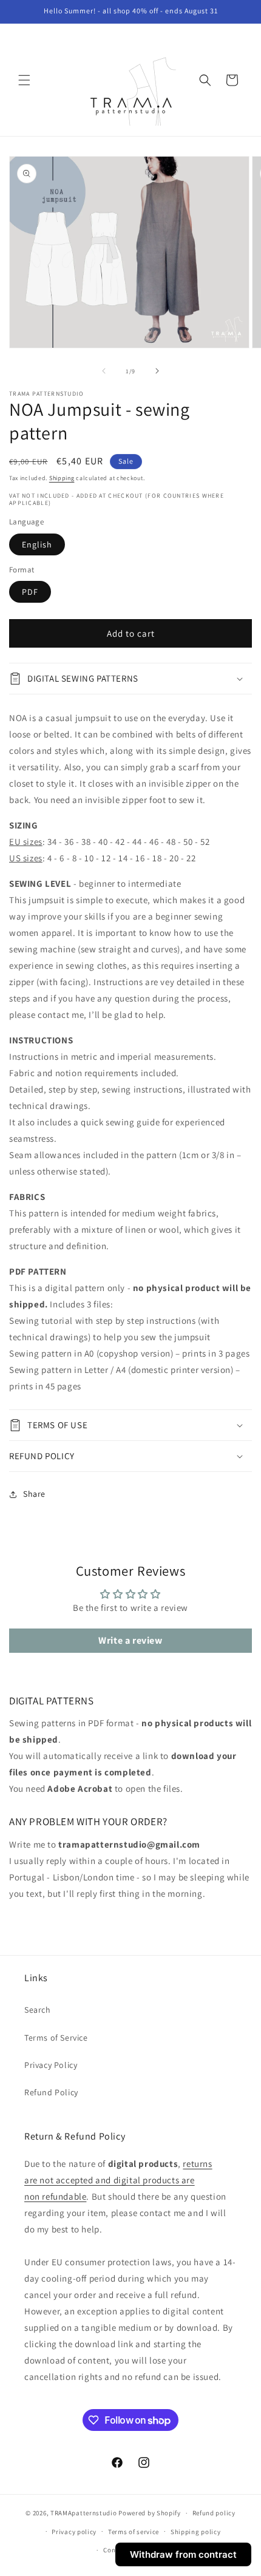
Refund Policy (51, 2092)
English (37, 544)
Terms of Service (56, 2038)
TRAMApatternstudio (84, 2513)
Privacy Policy (51, 2065)
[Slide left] (104, 371)
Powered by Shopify (150, 2513)
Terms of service (134, 2532)
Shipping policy (196, 2532)
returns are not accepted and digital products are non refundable (118, 2180)
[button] (24, 80)
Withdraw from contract (183, 2554)
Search (38, 2010)
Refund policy (214, 2513)
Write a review (130, 1640)
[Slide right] (157, 371)
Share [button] (34, 1494)
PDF (30, 592)
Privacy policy (74, 2532)
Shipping (62, 478)
